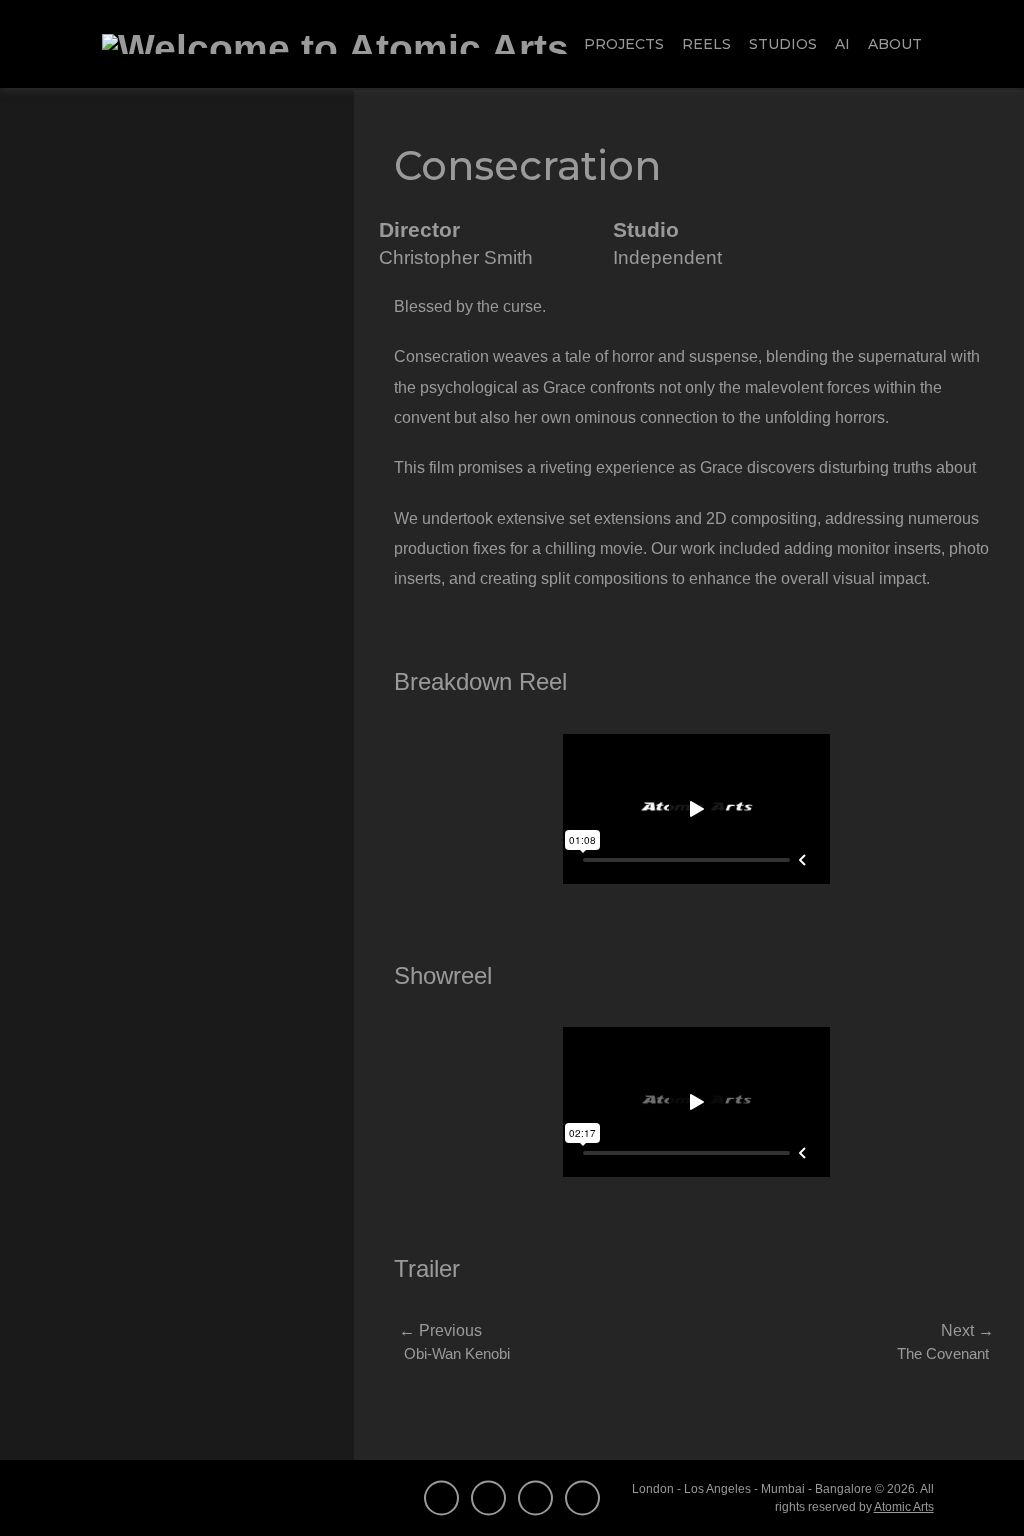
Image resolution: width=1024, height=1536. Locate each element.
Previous (440, 1330)
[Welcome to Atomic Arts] (335, 44)
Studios (783, 44)
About (895, 44)
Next (967, 1330)
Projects (624, 44)
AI (842, 44)
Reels (706, 44)
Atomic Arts (904, 1507)
